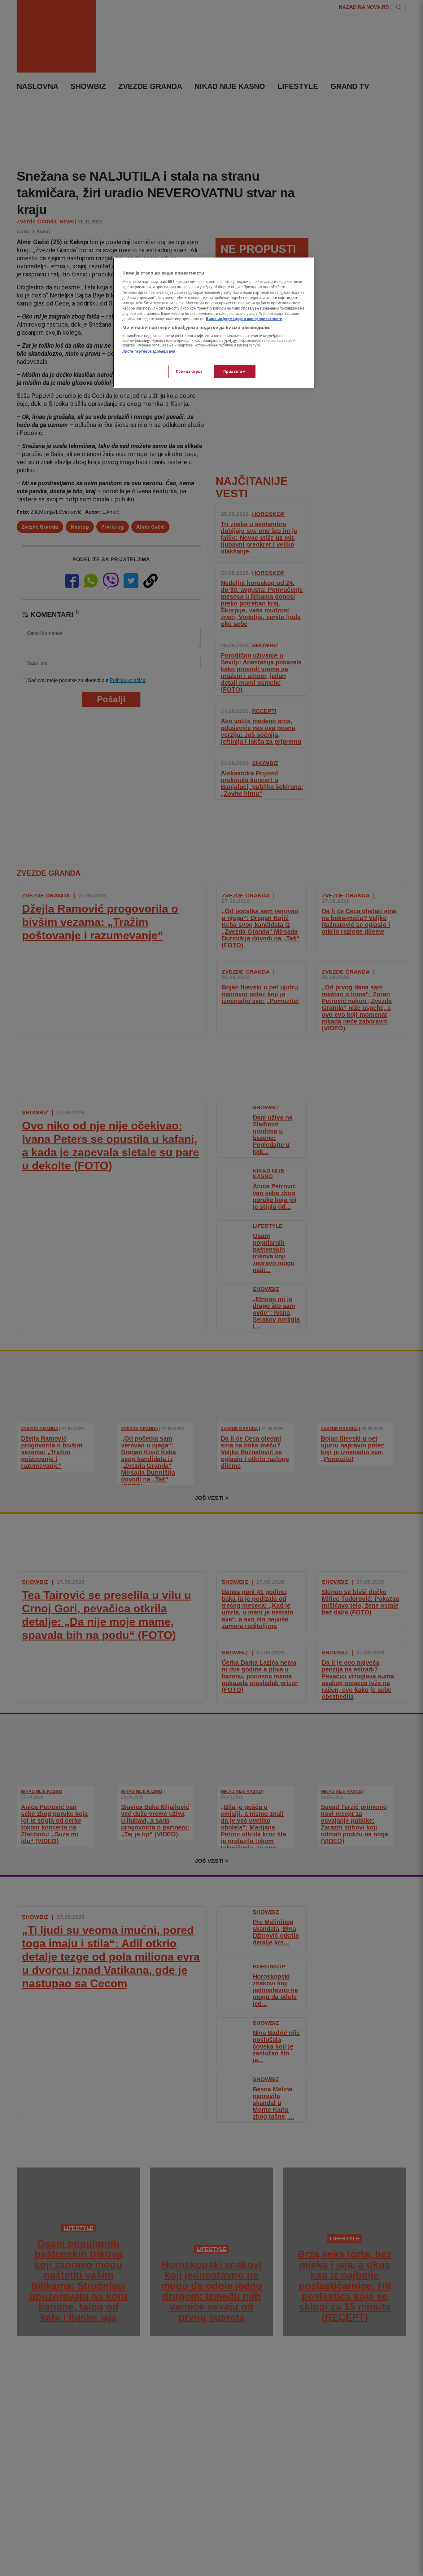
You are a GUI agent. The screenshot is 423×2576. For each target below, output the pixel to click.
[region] (214, 323)
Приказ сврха (189, 371)
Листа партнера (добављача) (149, 352)
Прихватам (234, 371)
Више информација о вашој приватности (244, 319)
